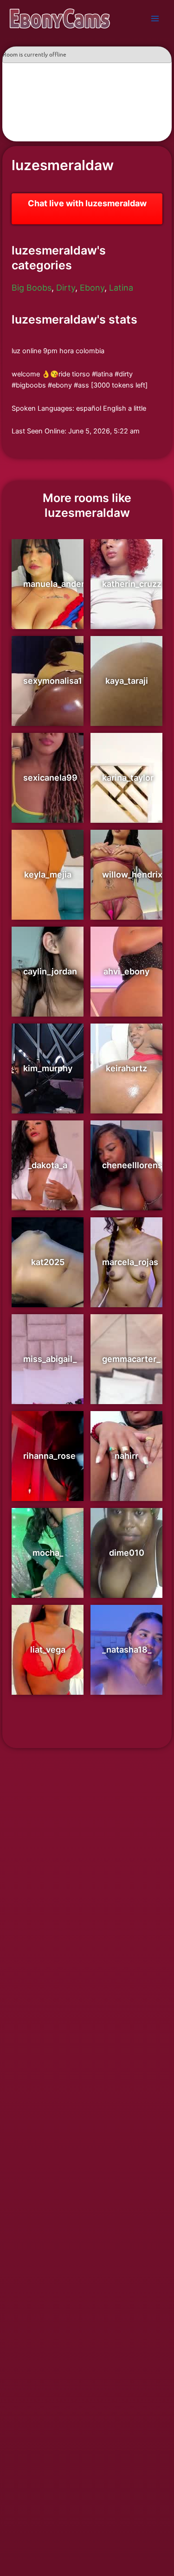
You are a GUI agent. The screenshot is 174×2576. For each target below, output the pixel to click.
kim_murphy (48, 1068)
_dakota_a (48, 1165)
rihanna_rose (49, 1456)
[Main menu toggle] (155, 19)
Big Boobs (32, 288)
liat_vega (48, 1650)
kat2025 (48, 1262)
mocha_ (48, 1553)
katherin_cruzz (132, 584)
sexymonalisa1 (53, 681)
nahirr (126, 1456)
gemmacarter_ (131, 1359)
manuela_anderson (61, 584)
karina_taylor (128, 778)
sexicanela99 (50, 778)
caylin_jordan (50, 971)
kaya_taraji (127, 681)
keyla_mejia (48, 875)
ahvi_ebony (126, 971)
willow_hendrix (132, 875)
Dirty (66, 288)
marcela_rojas (130, 1262)
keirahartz (126, 1068)
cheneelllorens (132, 1165)
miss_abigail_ (50, 1359)
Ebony (92, 288)
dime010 (127, 1553)
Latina (121, 288)
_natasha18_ (127, 1650)
